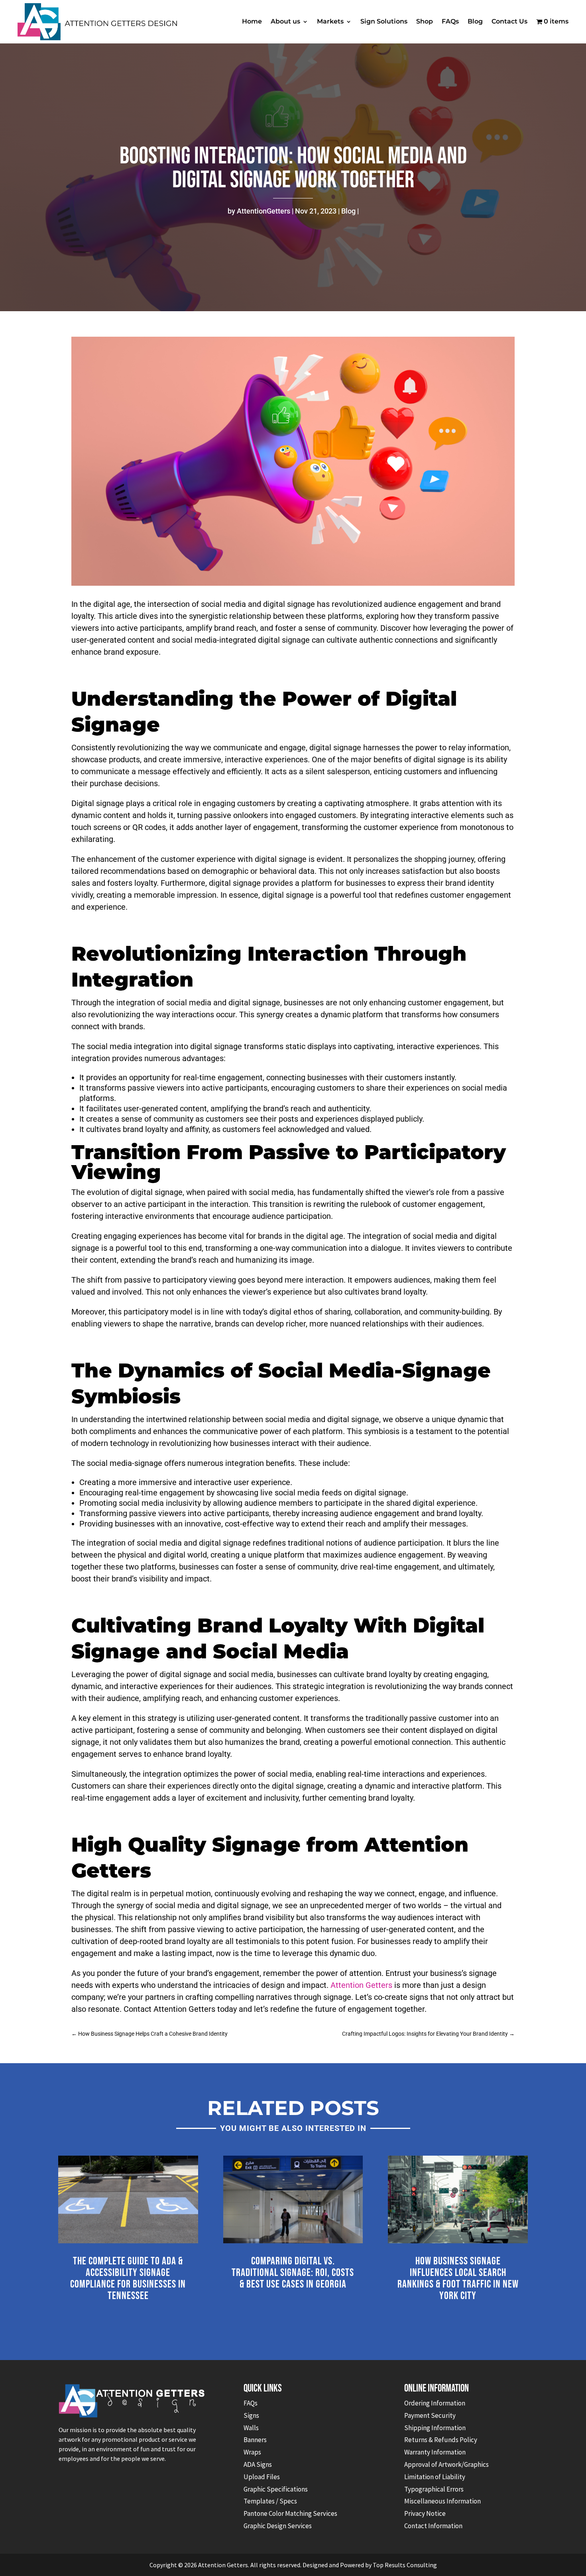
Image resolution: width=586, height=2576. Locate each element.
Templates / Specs (270, 2501)
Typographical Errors (434, 2489)
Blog (475, 21)
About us (285, 21)
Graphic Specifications (276, 2489)
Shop (425, 21)
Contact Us (509, 21)
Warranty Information (435, 2452)
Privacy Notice (425, 2513)
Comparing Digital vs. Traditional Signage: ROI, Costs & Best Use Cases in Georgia (293, 2273)
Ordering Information (435, 2403)
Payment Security (430, 2415)
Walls (251, 2428)
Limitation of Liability (435, 2477)
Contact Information (433, 2526)
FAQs (450, 21)
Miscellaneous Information (442, 2501)
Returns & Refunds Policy (441, 2440)
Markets (330, 21)
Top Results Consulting (405, 2565)
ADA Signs (258, 2464)
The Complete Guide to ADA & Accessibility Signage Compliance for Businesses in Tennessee (128, 2279)
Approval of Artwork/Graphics (446, 2464)
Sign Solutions (384, 21)
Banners (255, 2440)
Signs (251, 2415)
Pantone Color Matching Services (290, 2513)
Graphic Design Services (278, 2526)
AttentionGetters (264, 211)
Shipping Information (435, 2428)
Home (252, 21)
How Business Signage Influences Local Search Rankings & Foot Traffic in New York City (458, 2279)
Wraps (252, 2452)
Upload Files (262, 2477)
